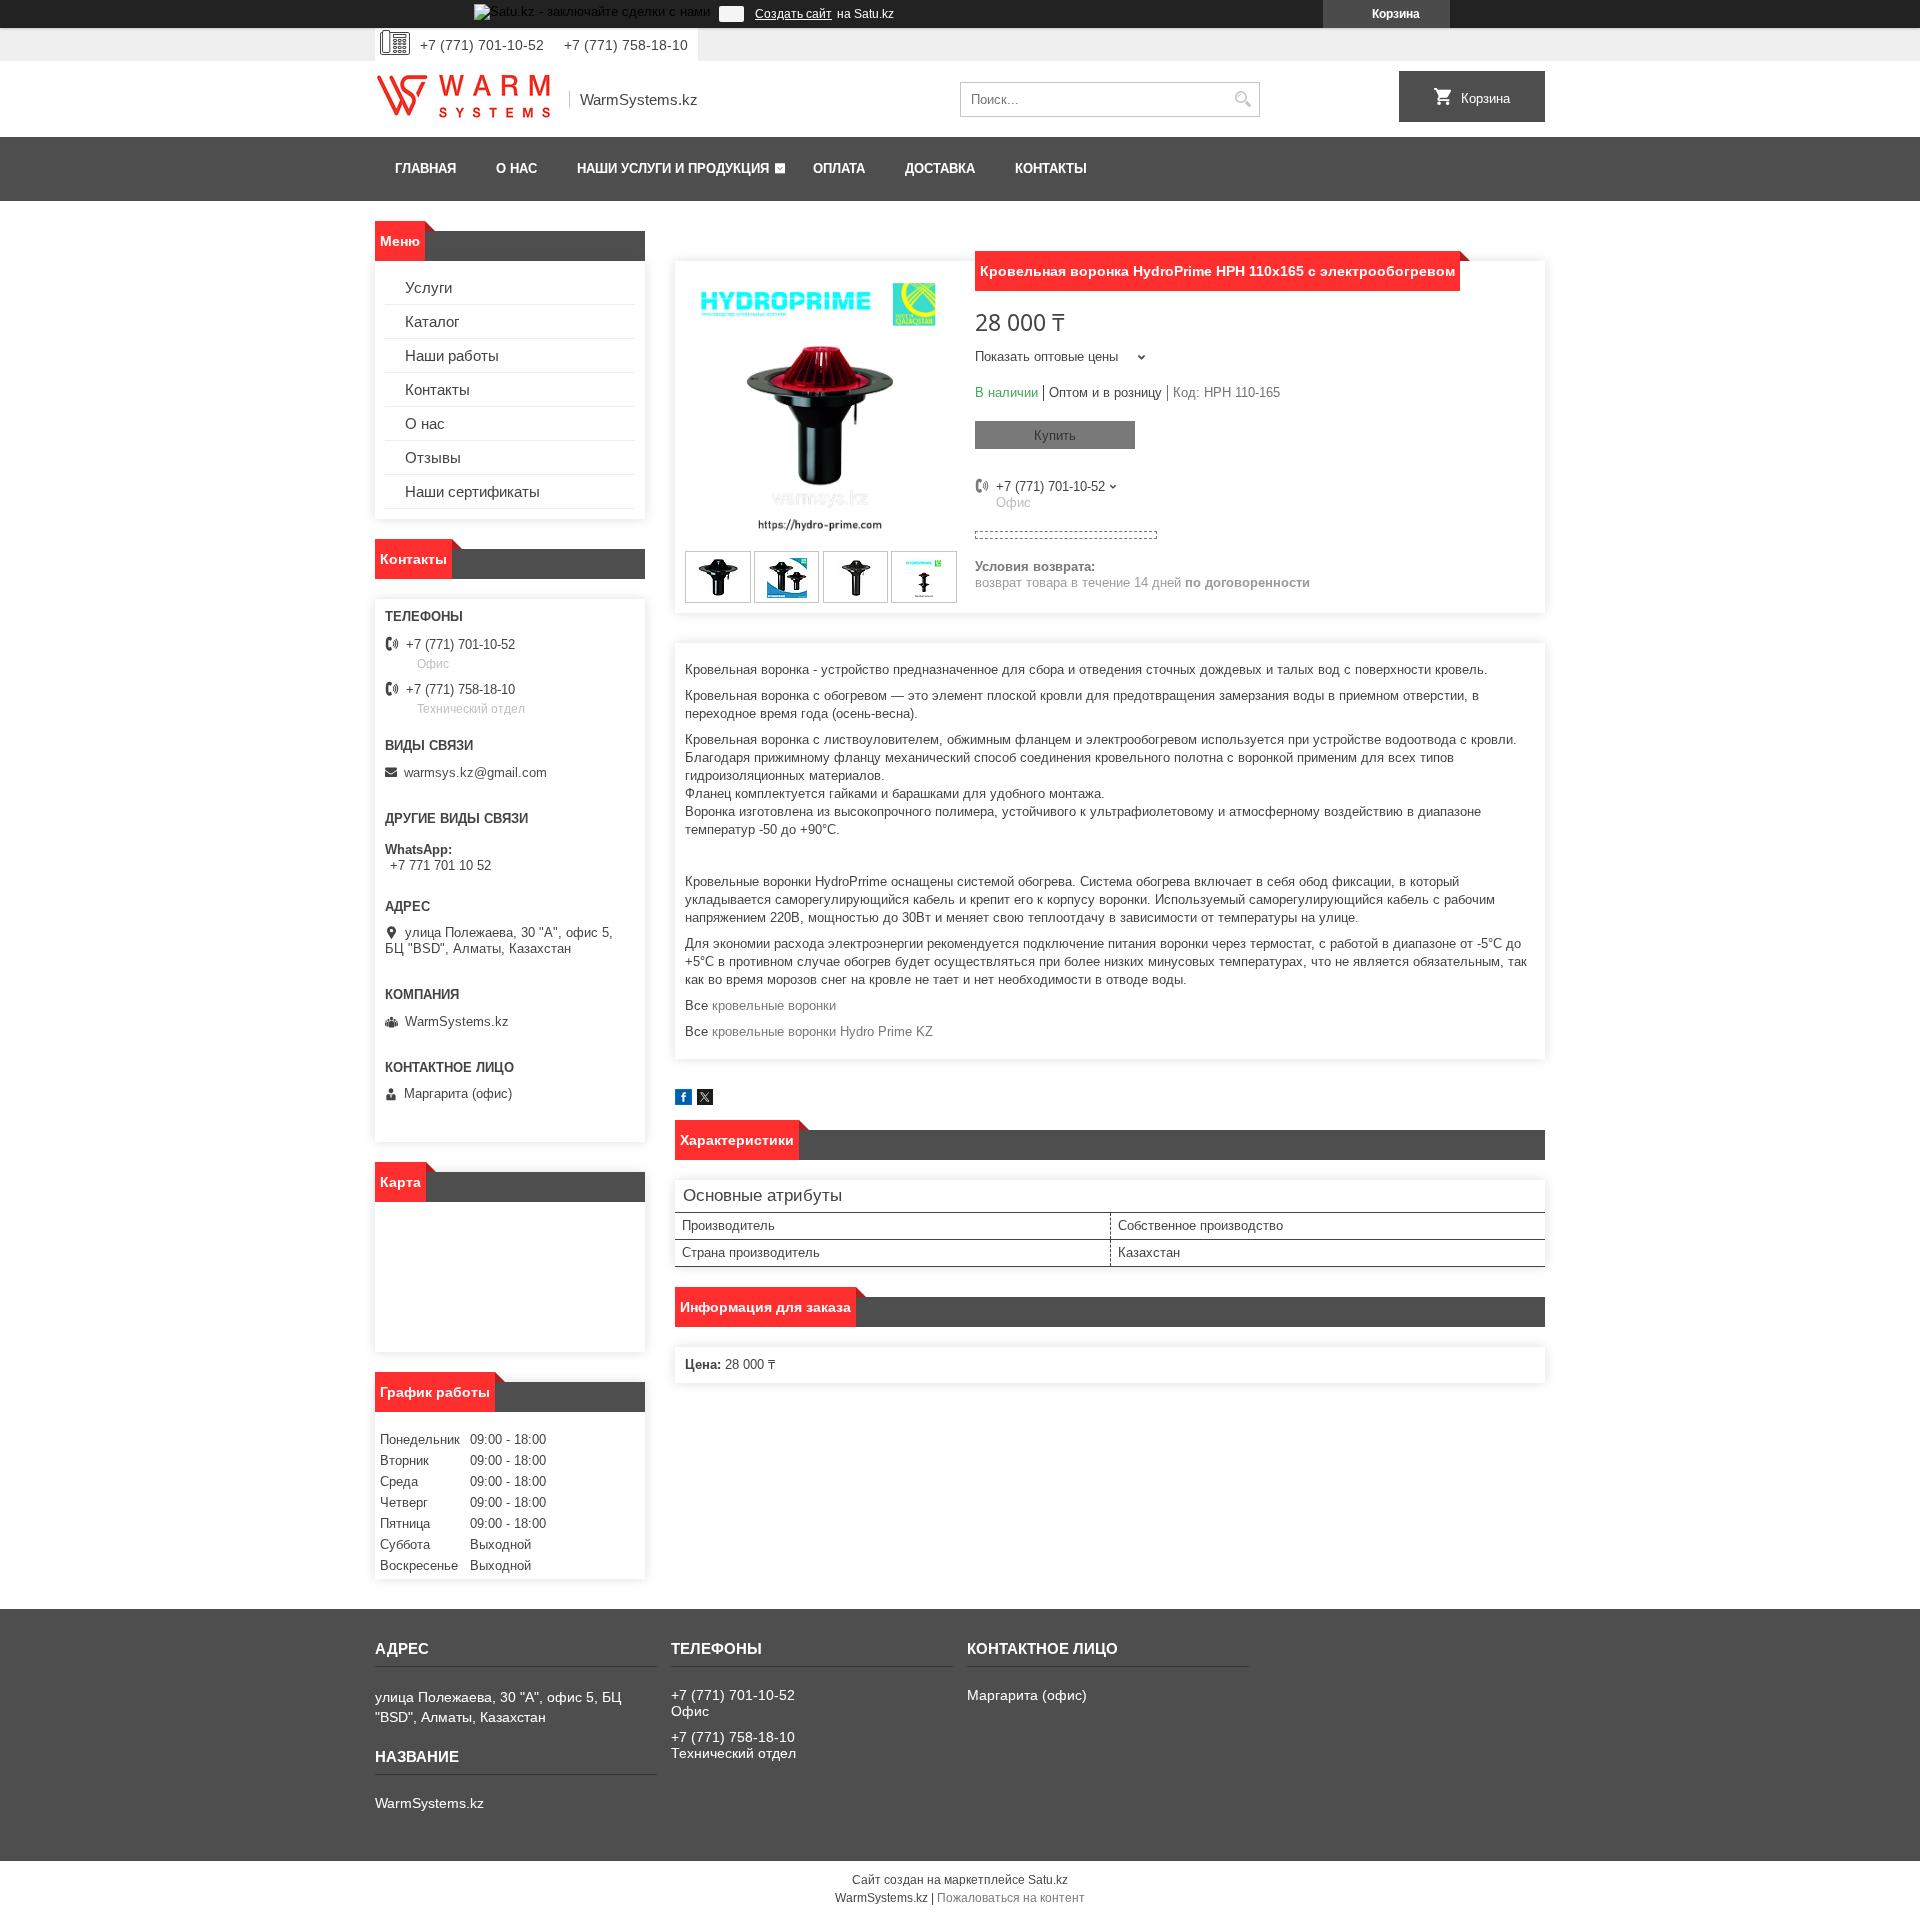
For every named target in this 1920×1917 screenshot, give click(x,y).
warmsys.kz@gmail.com (475, 772)
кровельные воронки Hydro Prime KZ (822, 1031)
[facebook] (683, 1100)
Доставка (940, 168)
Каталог (432, 321)
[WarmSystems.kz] (465, 100)
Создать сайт (793, 14)
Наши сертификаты (472, 491)
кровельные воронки (774, 1005)
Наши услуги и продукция (673, 168)
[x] (705, 1100)
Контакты (1051, 168)
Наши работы (452, 355)
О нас (516, 168)
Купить (1055, 435)
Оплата (839, 168)
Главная (425, 168)
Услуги (428, 287)
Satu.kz (1048, 1880)
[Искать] (1242, 99)
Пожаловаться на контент (1011, 1898)
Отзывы (433, 457)
